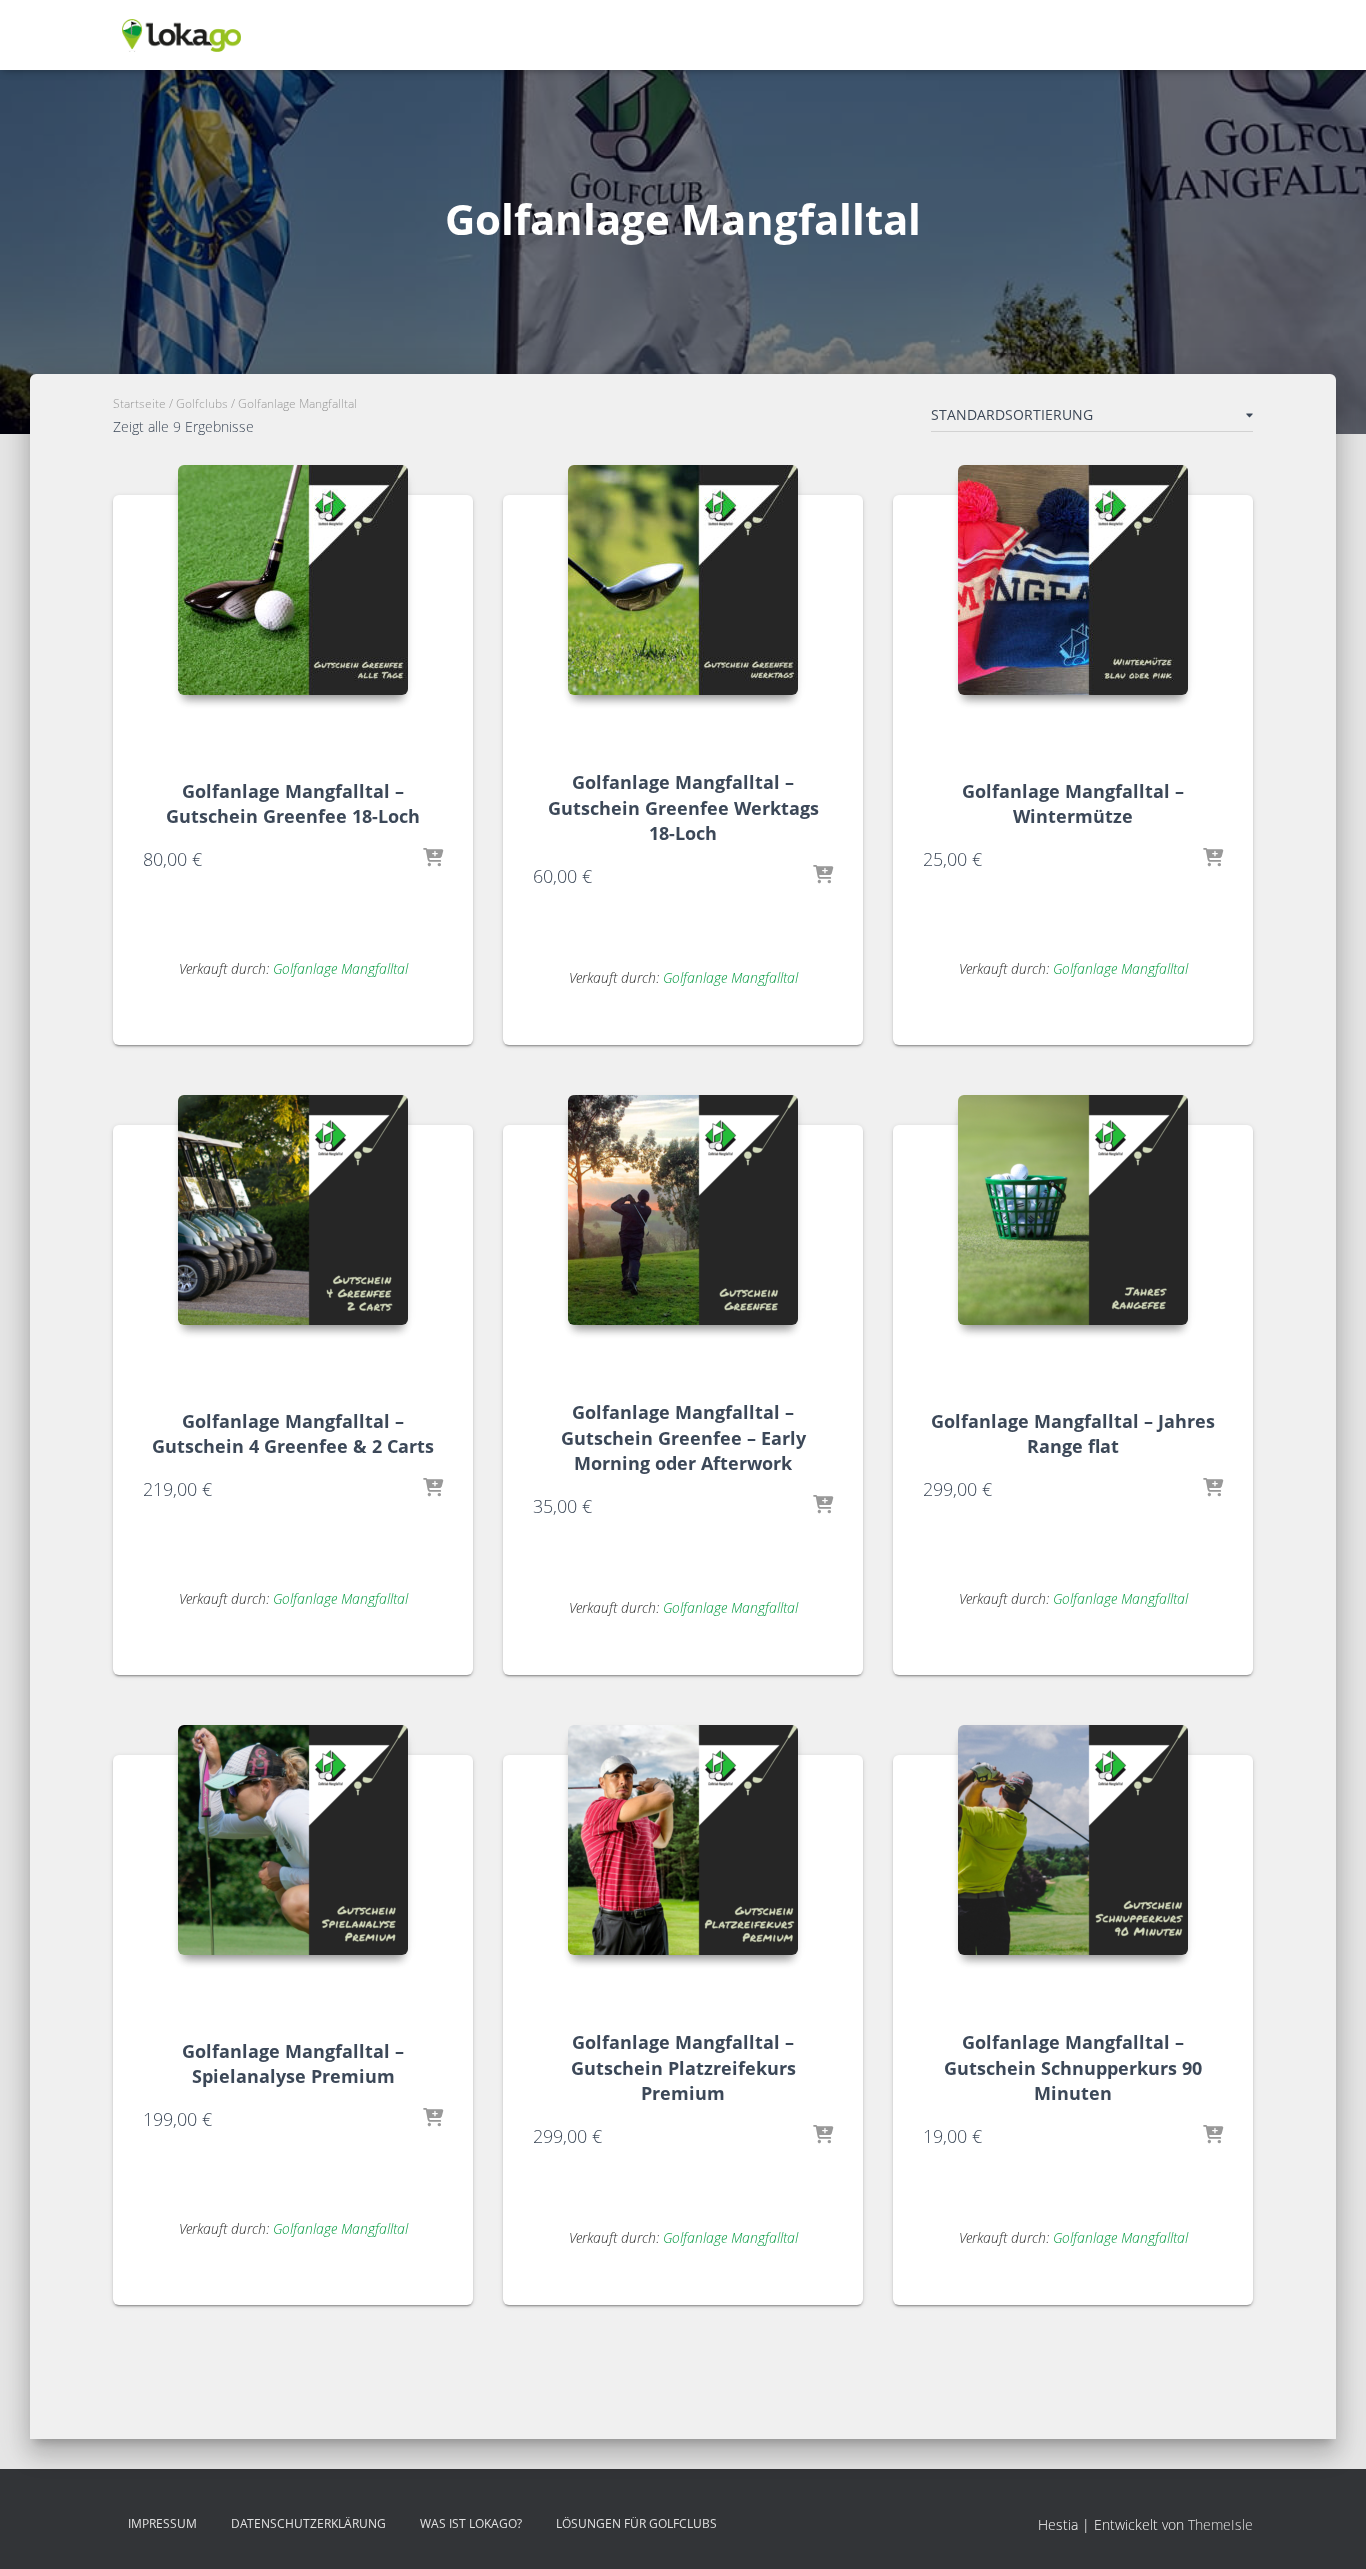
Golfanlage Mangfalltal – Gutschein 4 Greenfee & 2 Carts (293, 1433)
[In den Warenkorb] (433, 859)
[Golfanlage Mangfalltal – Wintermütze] (1073, 580)
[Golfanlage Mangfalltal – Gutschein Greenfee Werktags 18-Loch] (683, 580)
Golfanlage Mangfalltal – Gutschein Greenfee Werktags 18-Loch (683, 807)
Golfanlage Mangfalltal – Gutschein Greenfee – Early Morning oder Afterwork (683, 1437)
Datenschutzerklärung (308, 2523)
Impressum (162, 2523)
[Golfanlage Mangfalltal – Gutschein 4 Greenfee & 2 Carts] (293, 1210)
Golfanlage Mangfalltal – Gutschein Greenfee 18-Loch (293, 803)
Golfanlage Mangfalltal (340, 968)
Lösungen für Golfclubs (636, 2523)
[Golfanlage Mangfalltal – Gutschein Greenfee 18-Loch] (293, 580)
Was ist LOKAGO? (471, 2523)
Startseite (139, 403)
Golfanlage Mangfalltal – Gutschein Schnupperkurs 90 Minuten (1073, 2067)
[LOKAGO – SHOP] (181, 35)
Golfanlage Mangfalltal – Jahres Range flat (1073, 1433)
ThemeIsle (1220, 2524)
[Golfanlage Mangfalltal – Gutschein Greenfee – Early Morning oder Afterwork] (683, 1210)
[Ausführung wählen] (1213, 859)
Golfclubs (202, 403)
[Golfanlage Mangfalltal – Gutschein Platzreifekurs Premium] (683, 1840)
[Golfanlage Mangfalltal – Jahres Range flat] (1073, 1210)
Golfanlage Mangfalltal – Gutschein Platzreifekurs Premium (683, 2067)
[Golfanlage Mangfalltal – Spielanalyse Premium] (293, 1840)
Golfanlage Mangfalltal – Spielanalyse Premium (293, 2063)
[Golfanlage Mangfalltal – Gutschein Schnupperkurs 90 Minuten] (1073, 1840)
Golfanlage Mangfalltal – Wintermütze (1073, 803)
